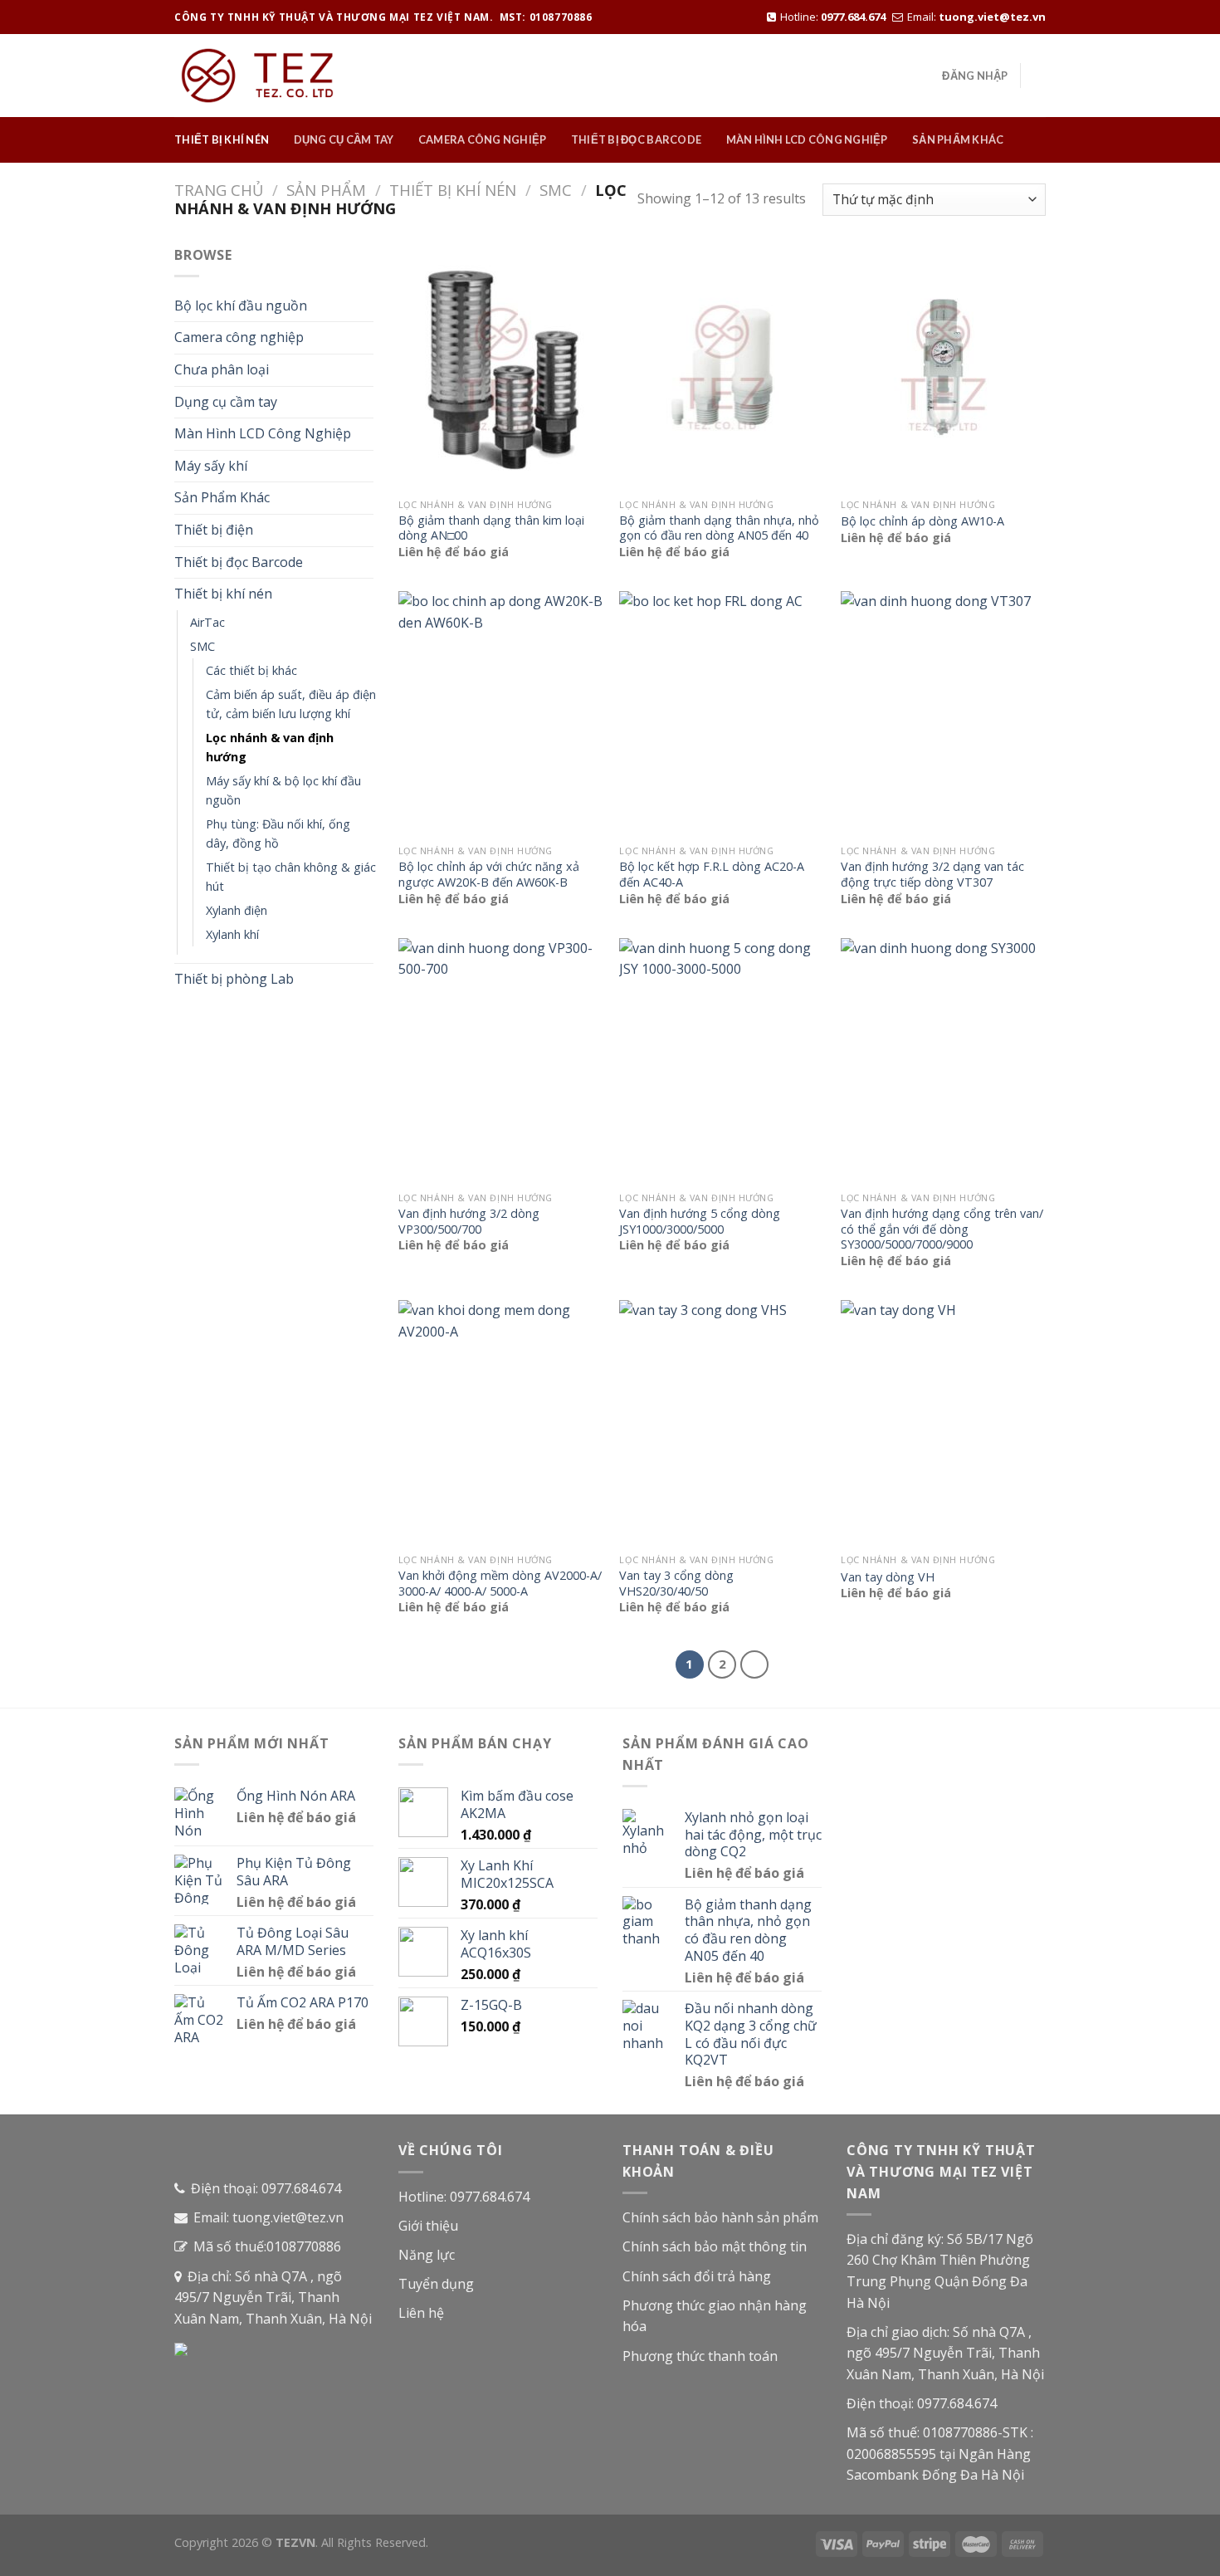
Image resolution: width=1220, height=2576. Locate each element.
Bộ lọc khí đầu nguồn (241, 306)
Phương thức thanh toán (700, 2356)
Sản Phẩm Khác (958, 139)
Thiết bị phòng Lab (234, 979)
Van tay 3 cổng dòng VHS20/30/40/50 (676, 1584)
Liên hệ (421, 2313)
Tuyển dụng (436, 2284)
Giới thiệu (428, 2226)
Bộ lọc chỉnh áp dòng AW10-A (922, 521)
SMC (556, 190)
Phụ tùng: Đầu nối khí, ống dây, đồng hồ (278, 833)
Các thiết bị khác (251, 670)
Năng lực (427, 2255)
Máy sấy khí (211, 466)
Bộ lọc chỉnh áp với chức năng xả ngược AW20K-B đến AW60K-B (489, 875)
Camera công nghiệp (483, 139)
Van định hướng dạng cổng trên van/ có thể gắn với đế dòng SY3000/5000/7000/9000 (942, 1229)
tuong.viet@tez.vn (992, 17)
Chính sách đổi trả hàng (697, 2276)
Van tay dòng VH (888, 1577)
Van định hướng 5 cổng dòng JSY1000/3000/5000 (700, 1222)
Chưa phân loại (222, 369)
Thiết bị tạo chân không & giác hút (291, 877)
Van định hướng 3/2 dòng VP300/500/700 (469, 1222)
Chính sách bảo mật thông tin (715, 2246)
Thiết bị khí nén (222, 139)
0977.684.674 (853, 17)
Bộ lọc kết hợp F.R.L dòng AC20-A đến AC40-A (712, 875)
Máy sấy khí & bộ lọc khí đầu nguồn (283, 790)
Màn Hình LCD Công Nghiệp (807, 139)
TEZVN (295, 2542)
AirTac (207, 622)
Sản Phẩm (326, 190)
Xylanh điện (237, 910)
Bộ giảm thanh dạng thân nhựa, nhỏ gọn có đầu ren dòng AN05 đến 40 (719, 528)
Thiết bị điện (214, 530)
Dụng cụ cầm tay (344, 139)
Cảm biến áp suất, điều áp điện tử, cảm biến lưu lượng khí (291, 704)
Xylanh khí (232, 934)
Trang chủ (219, 190)
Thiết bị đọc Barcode (636, 139)
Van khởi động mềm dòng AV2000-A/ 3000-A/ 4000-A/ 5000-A (500, 1584)
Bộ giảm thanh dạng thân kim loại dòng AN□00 (491, 528)
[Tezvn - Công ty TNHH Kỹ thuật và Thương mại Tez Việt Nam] (257, 76)
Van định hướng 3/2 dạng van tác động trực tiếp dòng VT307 (932, 875)
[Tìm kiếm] (1039, 76)
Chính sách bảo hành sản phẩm (720, 2217)
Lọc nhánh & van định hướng (270, 747)
